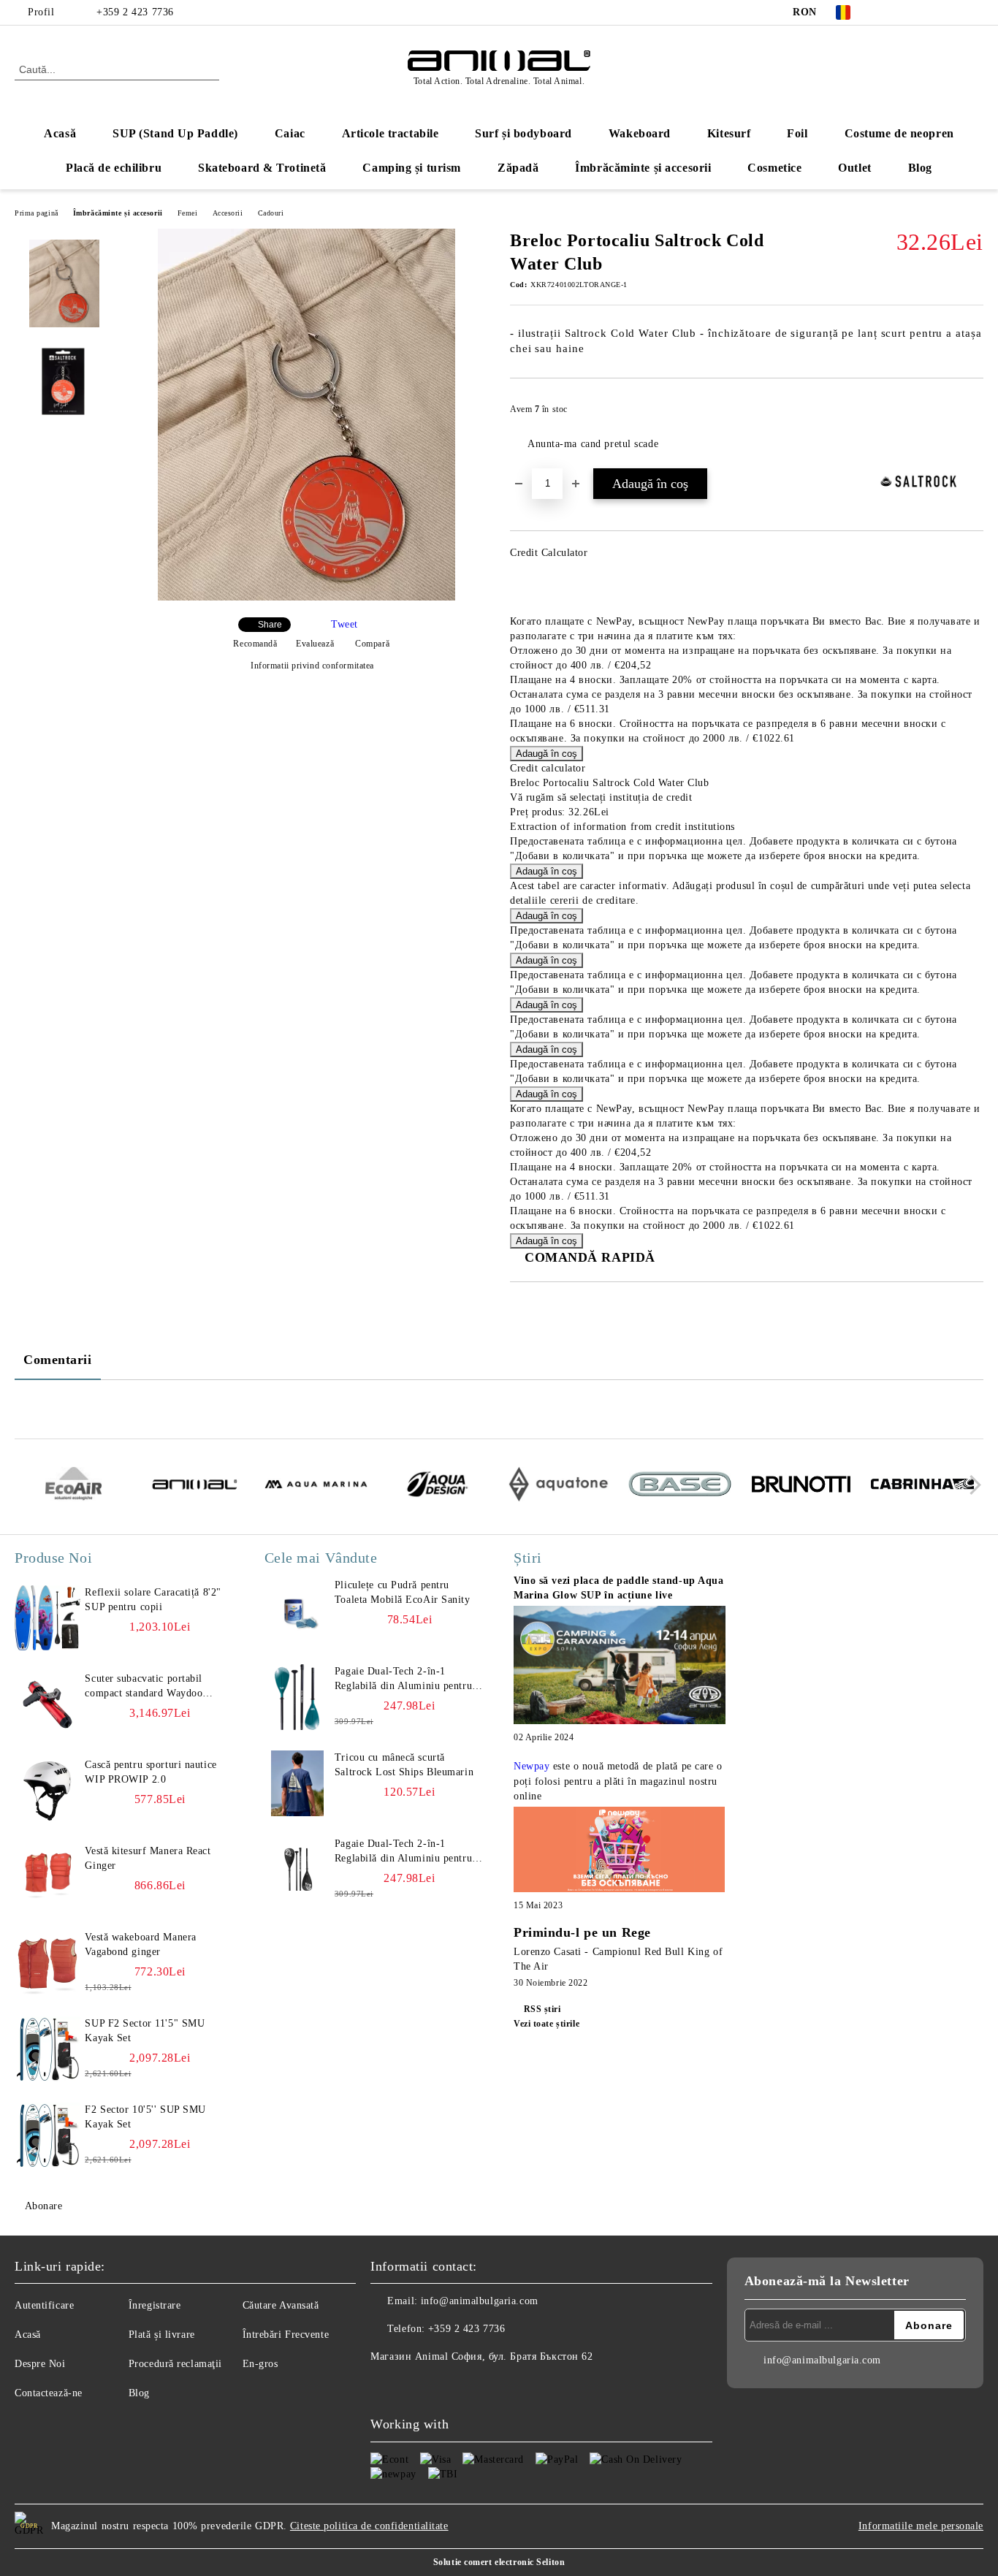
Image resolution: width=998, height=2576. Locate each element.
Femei (188, 213)
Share (270, 625)
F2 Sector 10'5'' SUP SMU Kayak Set (145, 2117)
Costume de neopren (899, 133)
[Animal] (195, 1486)
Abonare (43, 2206)
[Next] (971, 1485)
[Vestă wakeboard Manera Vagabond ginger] (47, 1963)
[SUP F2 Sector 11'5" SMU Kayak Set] (47, 2049)
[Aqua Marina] (316, 1486)
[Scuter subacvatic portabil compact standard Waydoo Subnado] (47, 1704)
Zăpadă (518, 168)
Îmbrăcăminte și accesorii (643, 168)
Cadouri (271, 213)
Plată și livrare (162, 2335)
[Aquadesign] (437, 1486)
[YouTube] (953, 12)
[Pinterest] (975, 12)
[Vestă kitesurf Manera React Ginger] (47, 1877)
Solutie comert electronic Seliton (499, 2562)
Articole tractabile (391, 133)
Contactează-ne (49, 2393)
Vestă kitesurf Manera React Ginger (148, 1858)
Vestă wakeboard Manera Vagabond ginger (140, 1944)
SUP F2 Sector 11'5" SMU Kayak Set (145, 2031)
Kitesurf (729, 133)
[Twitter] (910, 12)
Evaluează (315, 644)
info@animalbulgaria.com (480, 2301)
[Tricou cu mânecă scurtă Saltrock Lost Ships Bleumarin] (297, 1783)
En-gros (260, 2364)
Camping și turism (412, 168)
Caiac (290, 133)
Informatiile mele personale (921, 2526)
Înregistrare (155, 2305)
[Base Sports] (680, 1486)
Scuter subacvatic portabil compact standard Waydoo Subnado (144, 1687)
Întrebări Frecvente (286, 2335)
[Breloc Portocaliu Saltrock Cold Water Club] (306, 597)
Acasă (60, 133)
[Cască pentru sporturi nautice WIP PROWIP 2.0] (47, 1791)
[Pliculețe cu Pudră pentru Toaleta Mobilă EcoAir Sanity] (297, 1611)
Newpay (532, 1766)
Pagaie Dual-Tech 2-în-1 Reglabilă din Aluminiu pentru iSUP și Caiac (403, 1680)
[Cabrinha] (922, 1486)
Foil (797, 133)
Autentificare (44, 2305)
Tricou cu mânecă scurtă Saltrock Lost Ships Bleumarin (404, 1765)
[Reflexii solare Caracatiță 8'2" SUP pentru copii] (47, 1618)
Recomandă (255, 644)
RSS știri (542, 2009)
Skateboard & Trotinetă (262, 168)
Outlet (854, 168)
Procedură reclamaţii (175, 2364)
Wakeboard (640, 133)
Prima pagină (37, 213)
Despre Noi (40, 2364)
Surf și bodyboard (523, 133)
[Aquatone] (559, 1486)
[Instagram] (932, 12)
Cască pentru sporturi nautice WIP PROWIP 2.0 (151, 1772)
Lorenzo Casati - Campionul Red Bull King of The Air (618, 1959)
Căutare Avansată (281, 2305)
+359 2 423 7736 (135, 12)
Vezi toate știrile (546, 2024)
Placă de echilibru (114, 168)
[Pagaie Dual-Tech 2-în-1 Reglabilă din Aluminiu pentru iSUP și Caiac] (297, 1697)
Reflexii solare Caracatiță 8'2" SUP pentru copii (153, 1600)
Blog (920, 168)
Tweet (344, 624)
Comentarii (58, 1360)
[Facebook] (888, 12)
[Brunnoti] (801, 1486)
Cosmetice (774, 168)
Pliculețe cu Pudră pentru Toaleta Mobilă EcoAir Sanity (403, 1592)
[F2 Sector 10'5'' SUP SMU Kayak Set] (47, 2135)
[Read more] (620, 1668)
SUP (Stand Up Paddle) (175, 133)
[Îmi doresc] (973, 414)
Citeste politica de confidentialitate (369, 2526)
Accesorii (228, 213)
